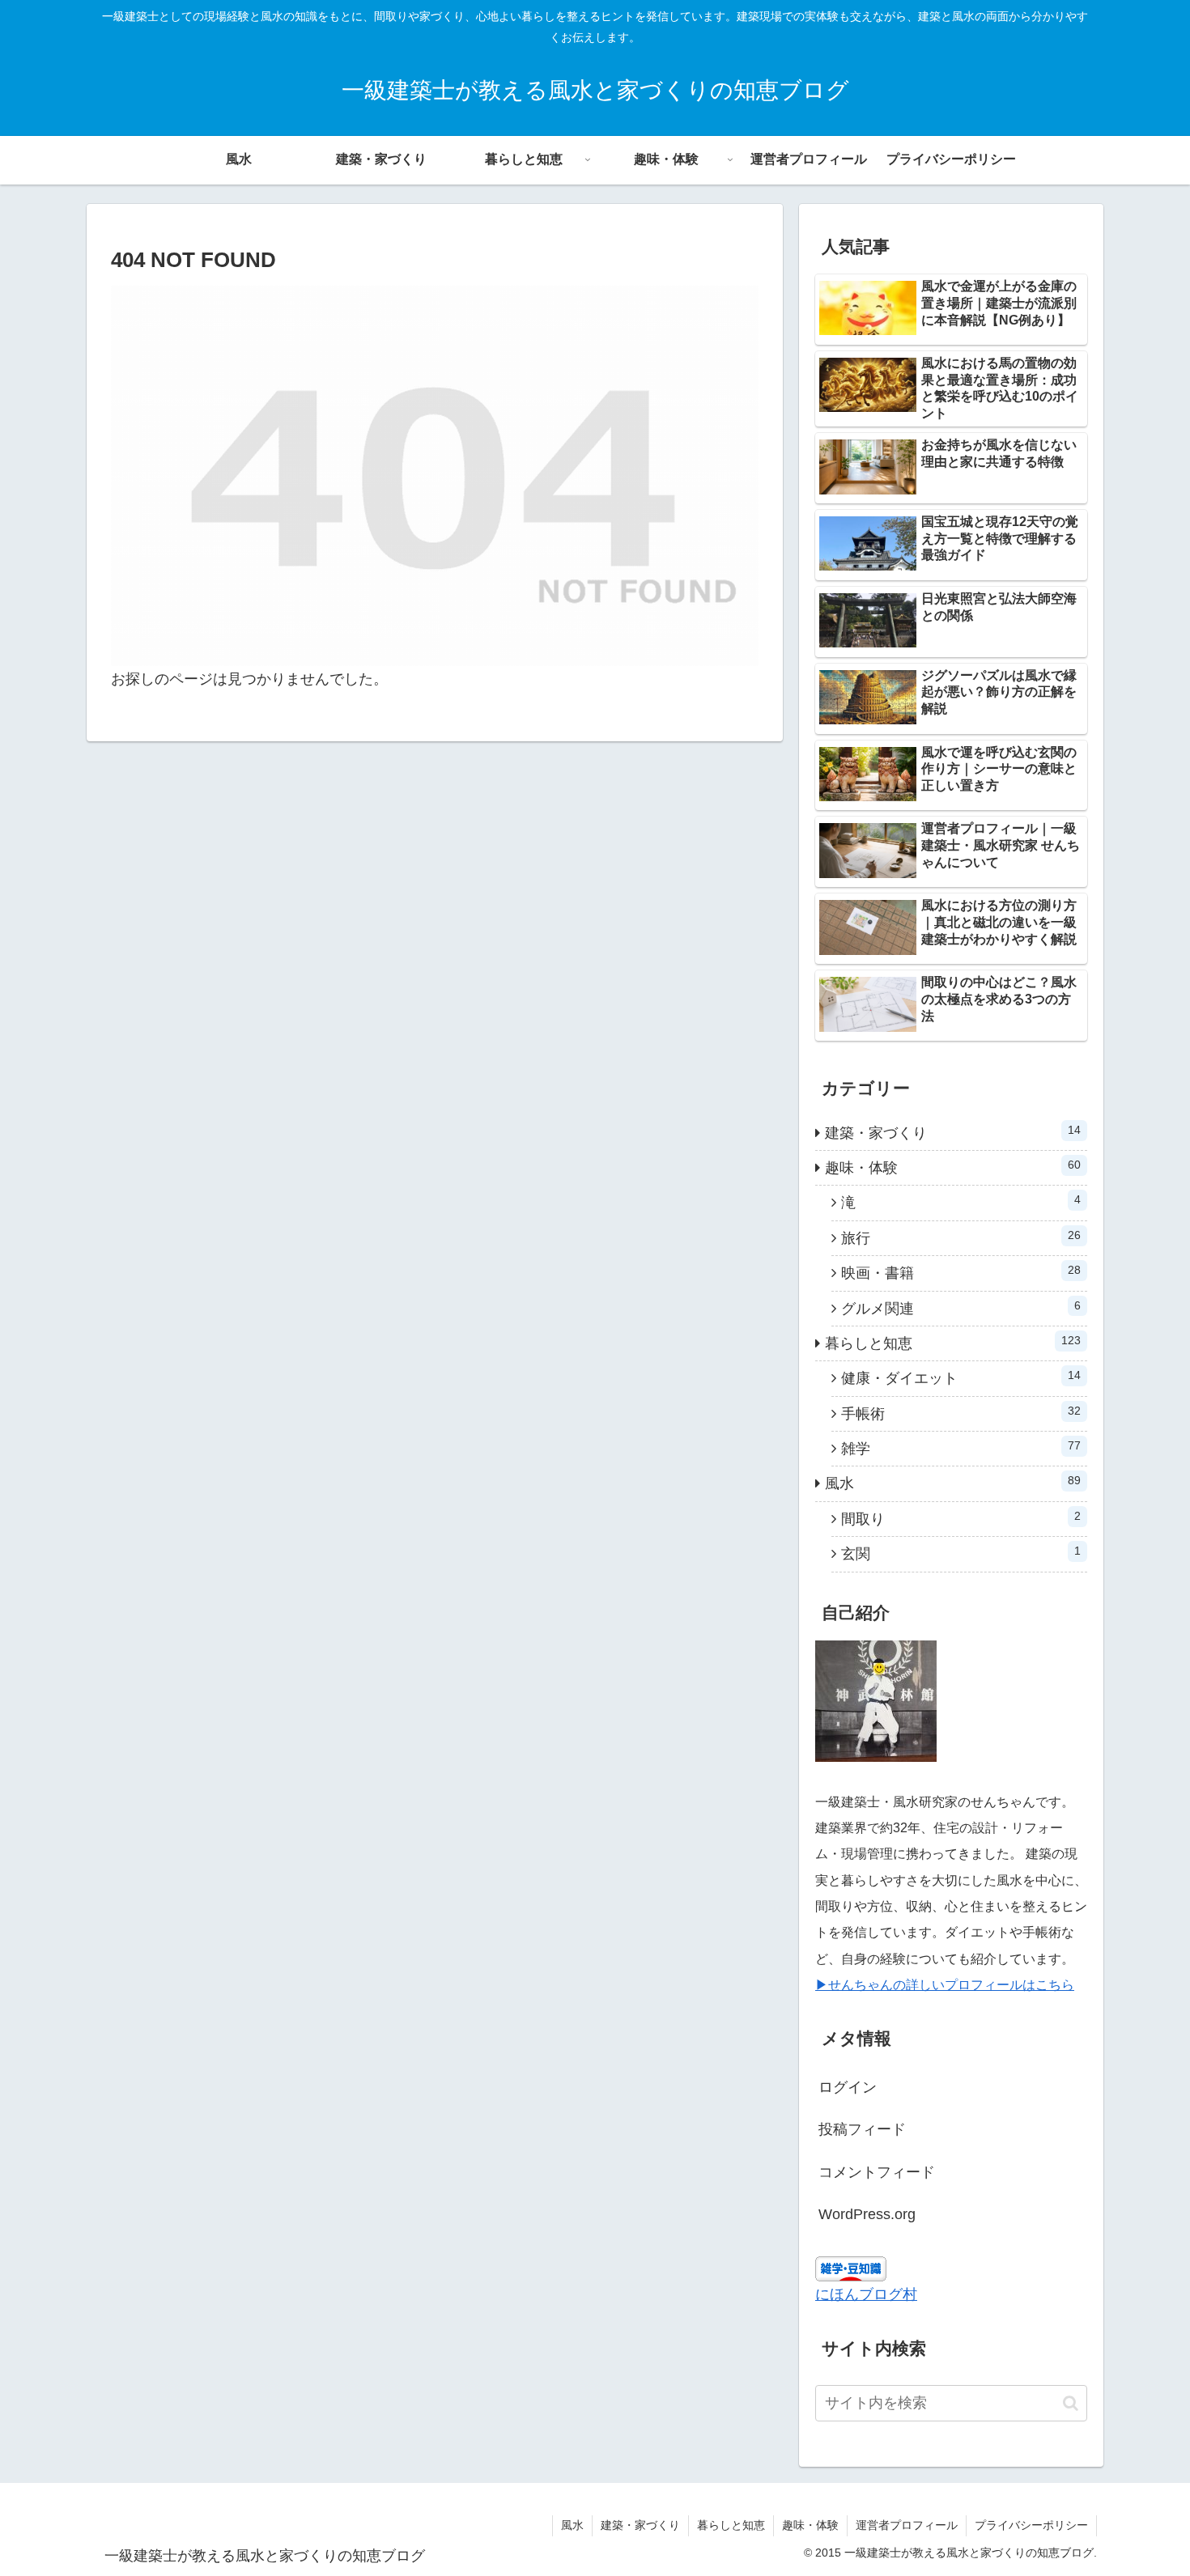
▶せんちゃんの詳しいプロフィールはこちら (945, 1985)
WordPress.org (867, 2214)
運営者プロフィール (907, 2525)
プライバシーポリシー (1031, 2525)
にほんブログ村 (866, 2294)
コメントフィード (877, 2172)
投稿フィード (862, 2129)
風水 (572, 2525)
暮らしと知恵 (731, 2525)
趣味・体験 (810, 2525)
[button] (1071, 2403)
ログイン (848, 2087)
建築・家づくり (640, 2525)
